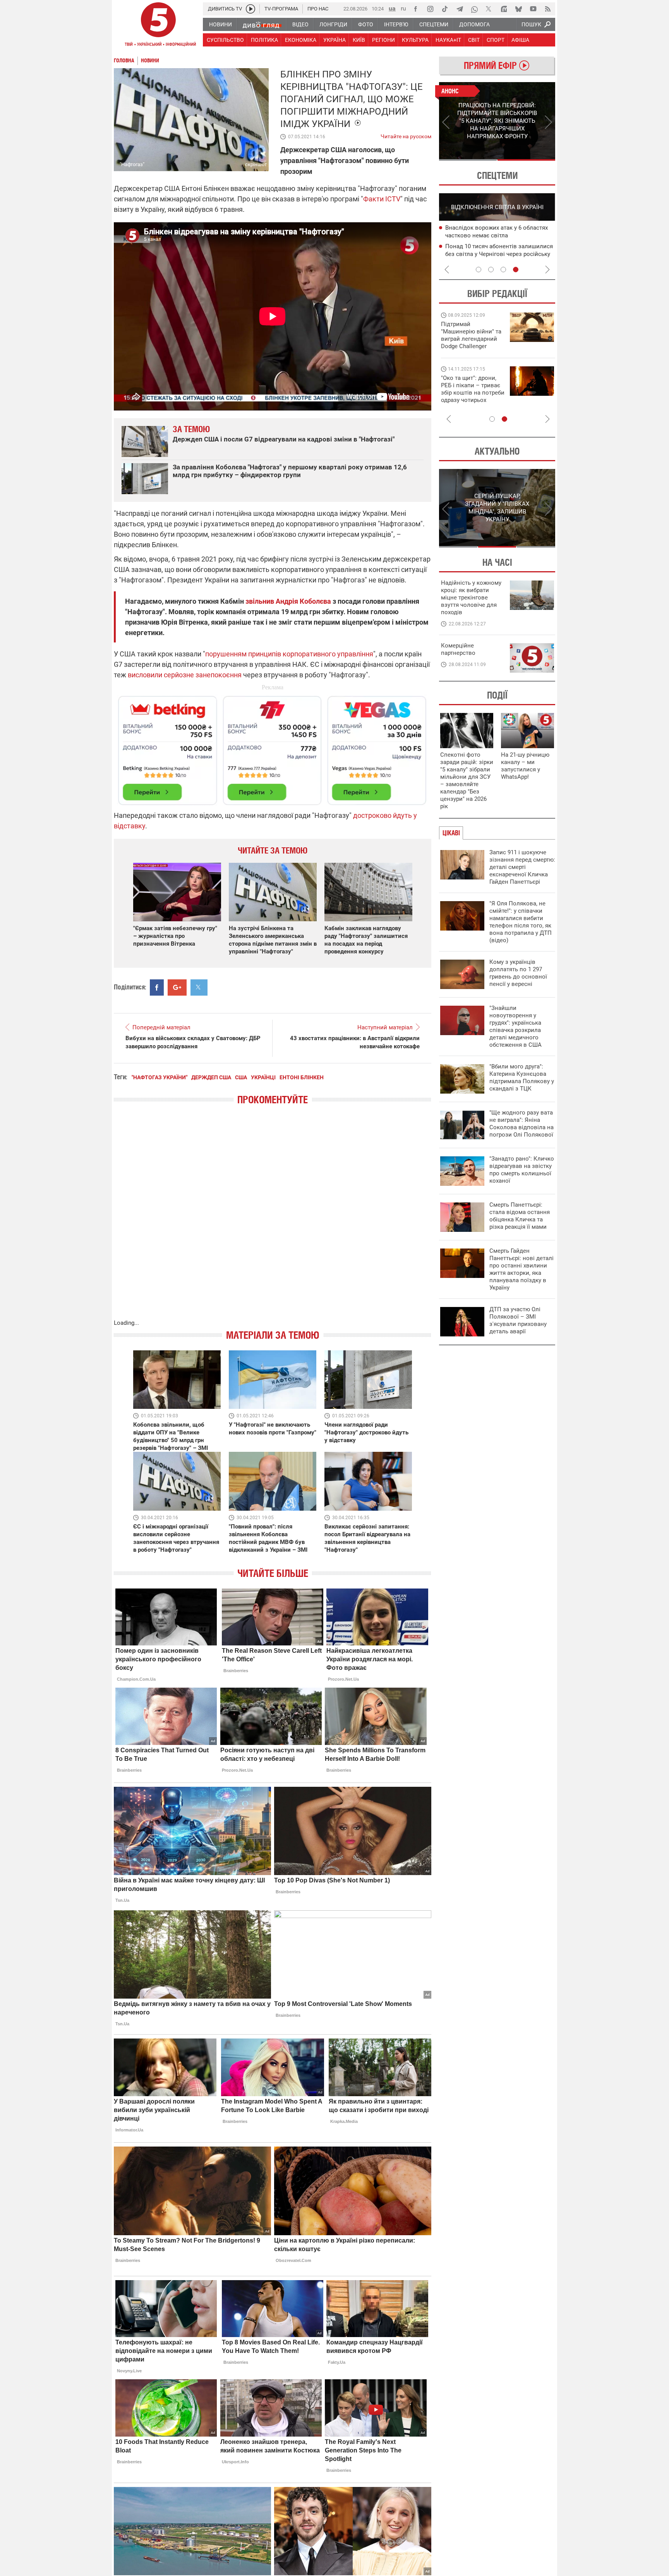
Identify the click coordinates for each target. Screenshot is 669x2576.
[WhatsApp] (474, 9)
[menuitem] (220, 24)
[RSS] (548, 9)
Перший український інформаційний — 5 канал (158, 26)
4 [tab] (516, 270)
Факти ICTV (382, 199)
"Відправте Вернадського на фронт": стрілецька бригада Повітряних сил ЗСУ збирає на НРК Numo (468, 396)
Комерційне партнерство (458, 649)
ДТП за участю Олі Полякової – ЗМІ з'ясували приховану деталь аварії (518, 1320)
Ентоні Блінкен (302, 1077)
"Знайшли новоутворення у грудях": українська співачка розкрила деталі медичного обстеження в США (515, 1026)
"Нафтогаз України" (160, 1077)
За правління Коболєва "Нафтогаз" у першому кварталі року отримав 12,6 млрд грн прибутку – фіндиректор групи (290, 471)
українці (263, 1077)
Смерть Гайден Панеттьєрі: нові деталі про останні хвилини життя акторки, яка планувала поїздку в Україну (521, 1269)
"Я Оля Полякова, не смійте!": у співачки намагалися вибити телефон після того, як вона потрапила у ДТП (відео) (521, 922)
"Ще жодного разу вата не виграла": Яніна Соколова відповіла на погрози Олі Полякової (521, 1124)
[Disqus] (273, 1220)
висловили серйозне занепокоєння (185, 675)
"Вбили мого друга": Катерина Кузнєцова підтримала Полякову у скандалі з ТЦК (522, 1078)
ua (392, 8)
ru (403, 8)
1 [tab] (468, 160)
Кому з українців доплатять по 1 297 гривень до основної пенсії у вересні (518, 973)
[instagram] (430, 9)
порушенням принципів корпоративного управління (289, 654)
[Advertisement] (273, 747)
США (241, 1077)
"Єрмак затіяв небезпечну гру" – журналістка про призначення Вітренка (175, 936)
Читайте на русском (406, 135)
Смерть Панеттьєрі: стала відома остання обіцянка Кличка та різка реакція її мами (520, 1216)
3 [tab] (503, 270)
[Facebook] (415, 9)
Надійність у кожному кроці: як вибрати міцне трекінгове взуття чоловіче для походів (471, 598)
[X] (489, 9)
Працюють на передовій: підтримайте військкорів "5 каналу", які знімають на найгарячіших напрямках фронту (472, 346)
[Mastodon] (504, 9)
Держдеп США (211, 1077)
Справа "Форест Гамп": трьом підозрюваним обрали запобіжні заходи (491, 236)
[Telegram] (460, 9)
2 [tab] (526, 160)
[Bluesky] (518, 9)
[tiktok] (445, 9)
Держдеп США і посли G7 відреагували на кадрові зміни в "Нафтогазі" (284, 439)
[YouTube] (533, 9)
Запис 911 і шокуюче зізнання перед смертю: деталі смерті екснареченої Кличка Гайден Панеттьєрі (522, 867)
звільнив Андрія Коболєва (288, 601)
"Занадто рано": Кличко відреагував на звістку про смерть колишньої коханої (522, 1170)
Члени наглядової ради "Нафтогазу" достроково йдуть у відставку (366, 1432)
